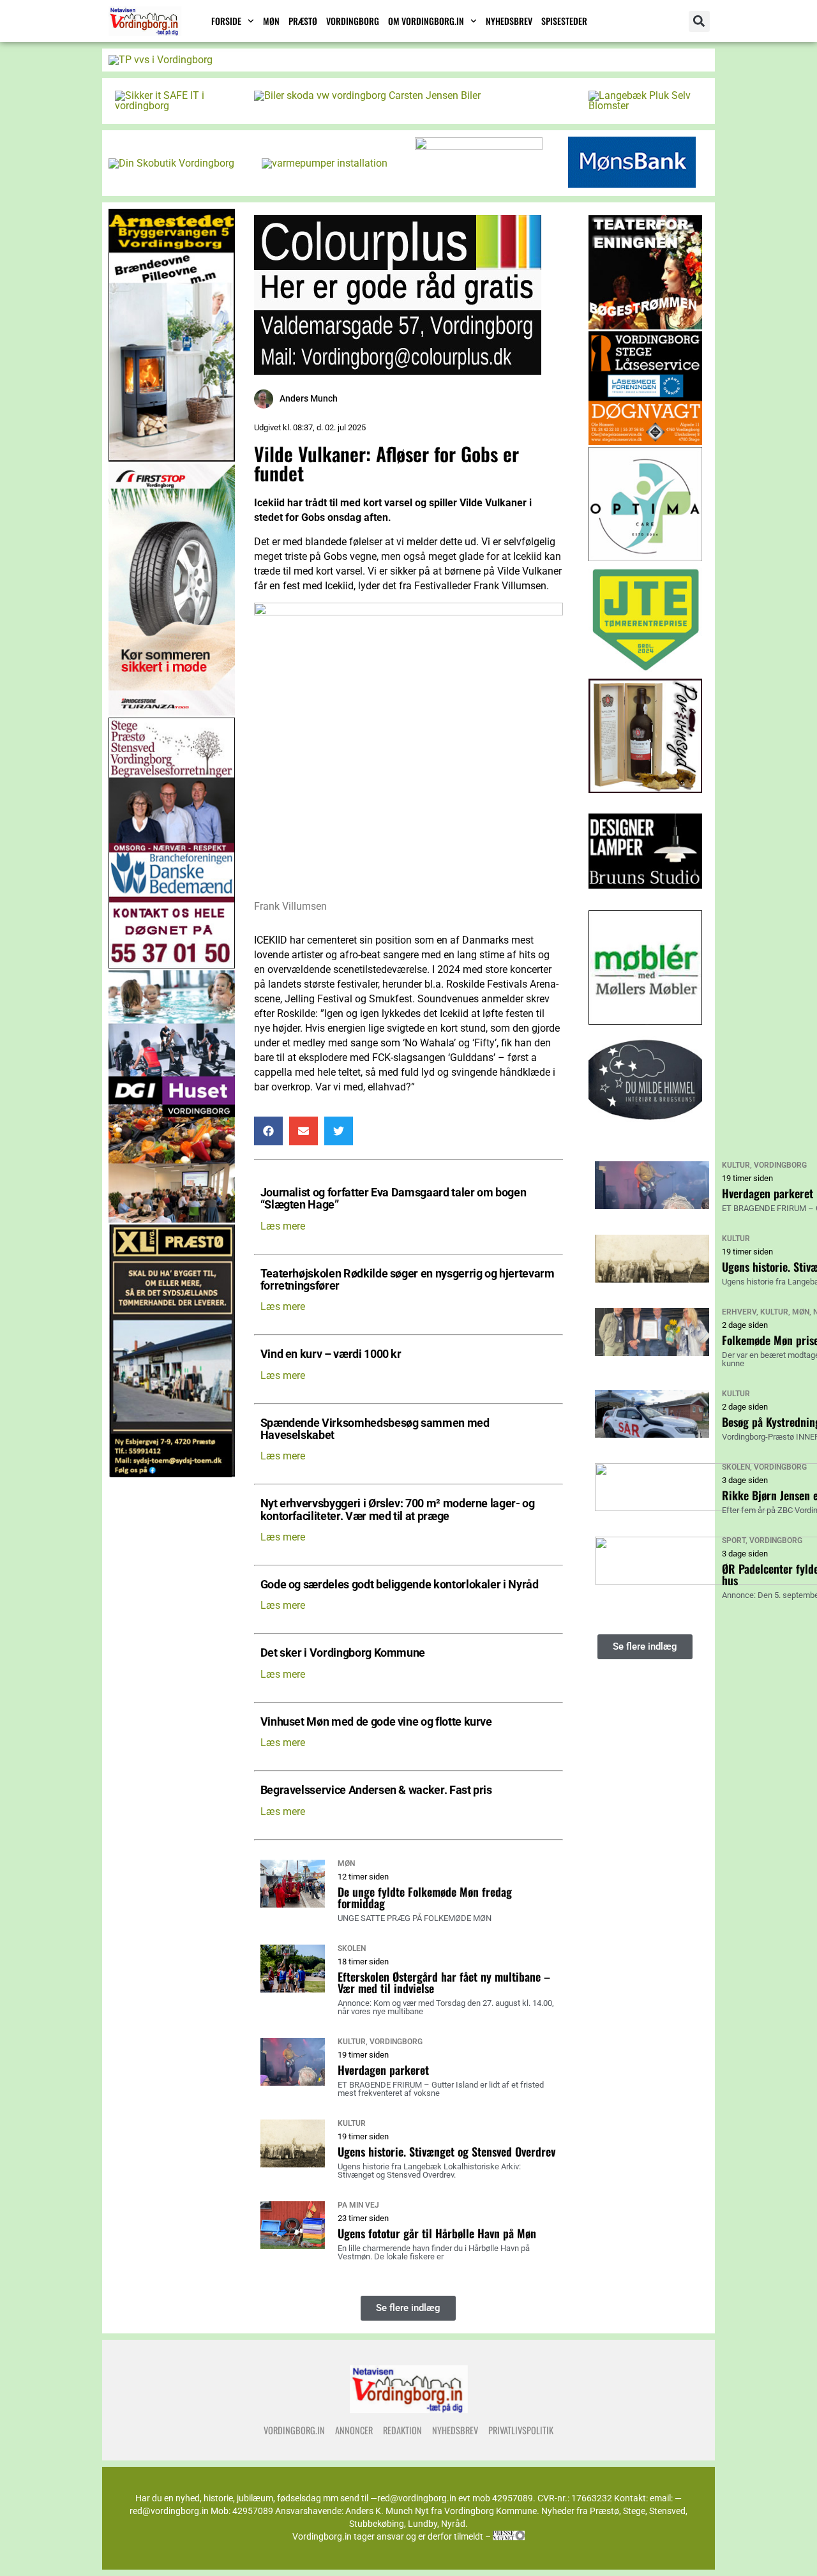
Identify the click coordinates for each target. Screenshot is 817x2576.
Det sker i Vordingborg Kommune (343, 1653)
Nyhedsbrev (509, 21)
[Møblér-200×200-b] (646, 1021)
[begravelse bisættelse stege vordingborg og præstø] (172, 965)
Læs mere (283, 1226)
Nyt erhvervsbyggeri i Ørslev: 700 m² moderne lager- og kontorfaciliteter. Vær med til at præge (398, 1510)
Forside (226, 21)
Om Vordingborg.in (426, 21)
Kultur (352, 2042)
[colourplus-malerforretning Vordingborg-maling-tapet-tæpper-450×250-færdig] (398, 371)
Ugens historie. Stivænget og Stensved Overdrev (446, 2151)
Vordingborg (353, 21)
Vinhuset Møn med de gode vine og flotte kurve (376, 1722)
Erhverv (739, 1312)
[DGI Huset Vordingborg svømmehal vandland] (172, 1219)
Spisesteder (564, 21)
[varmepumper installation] (325, 163)
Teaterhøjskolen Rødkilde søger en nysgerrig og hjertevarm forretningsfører (408, 1280)
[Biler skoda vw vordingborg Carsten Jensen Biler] (367, 95)
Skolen (352, 1948)
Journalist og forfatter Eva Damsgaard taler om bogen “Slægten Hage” (394, 1199)
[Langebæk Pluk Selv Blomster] (645, 106)
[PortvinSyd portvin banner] (646, 789)
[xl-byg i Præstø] (172, 1474)
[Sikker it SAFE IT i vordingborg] (172, 106)
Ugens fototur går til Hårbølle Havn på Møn (437, 2233)
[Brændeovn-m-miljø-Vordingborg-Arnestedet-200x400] (172, 458)
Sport (734, 1540)
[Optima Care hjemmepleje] (646, 558)
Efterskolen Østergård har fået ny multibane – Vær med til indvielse (444, 1982)
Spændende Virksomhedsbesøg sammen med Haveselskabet (375, 1429)
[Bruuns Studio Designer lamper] (646, 905)
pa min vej (358, 2205)
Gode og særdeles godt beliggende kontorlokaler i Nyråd (400, 1585)
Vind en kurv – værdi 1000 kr (331, 1354)
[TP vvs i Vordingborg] (161, 60)
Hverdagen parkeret (383, 2070)
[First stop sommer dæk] (172, 712)
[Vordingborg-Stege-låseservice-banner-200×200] (646, 441)
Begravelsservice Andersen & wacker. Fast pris (376, 1790)
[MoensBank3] (632, 184)
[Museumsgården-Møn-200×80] (479, 147)
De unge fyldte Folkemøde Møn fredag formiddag (425, 1897)
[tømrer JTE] (646, 673)
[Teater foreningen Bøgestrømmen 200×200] (646, 326)
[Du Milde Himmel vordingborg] (646, 1137)
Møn (271, 21)
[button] (699, 21)
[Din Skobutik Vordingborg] (171, 163)
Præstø (303, 21)
